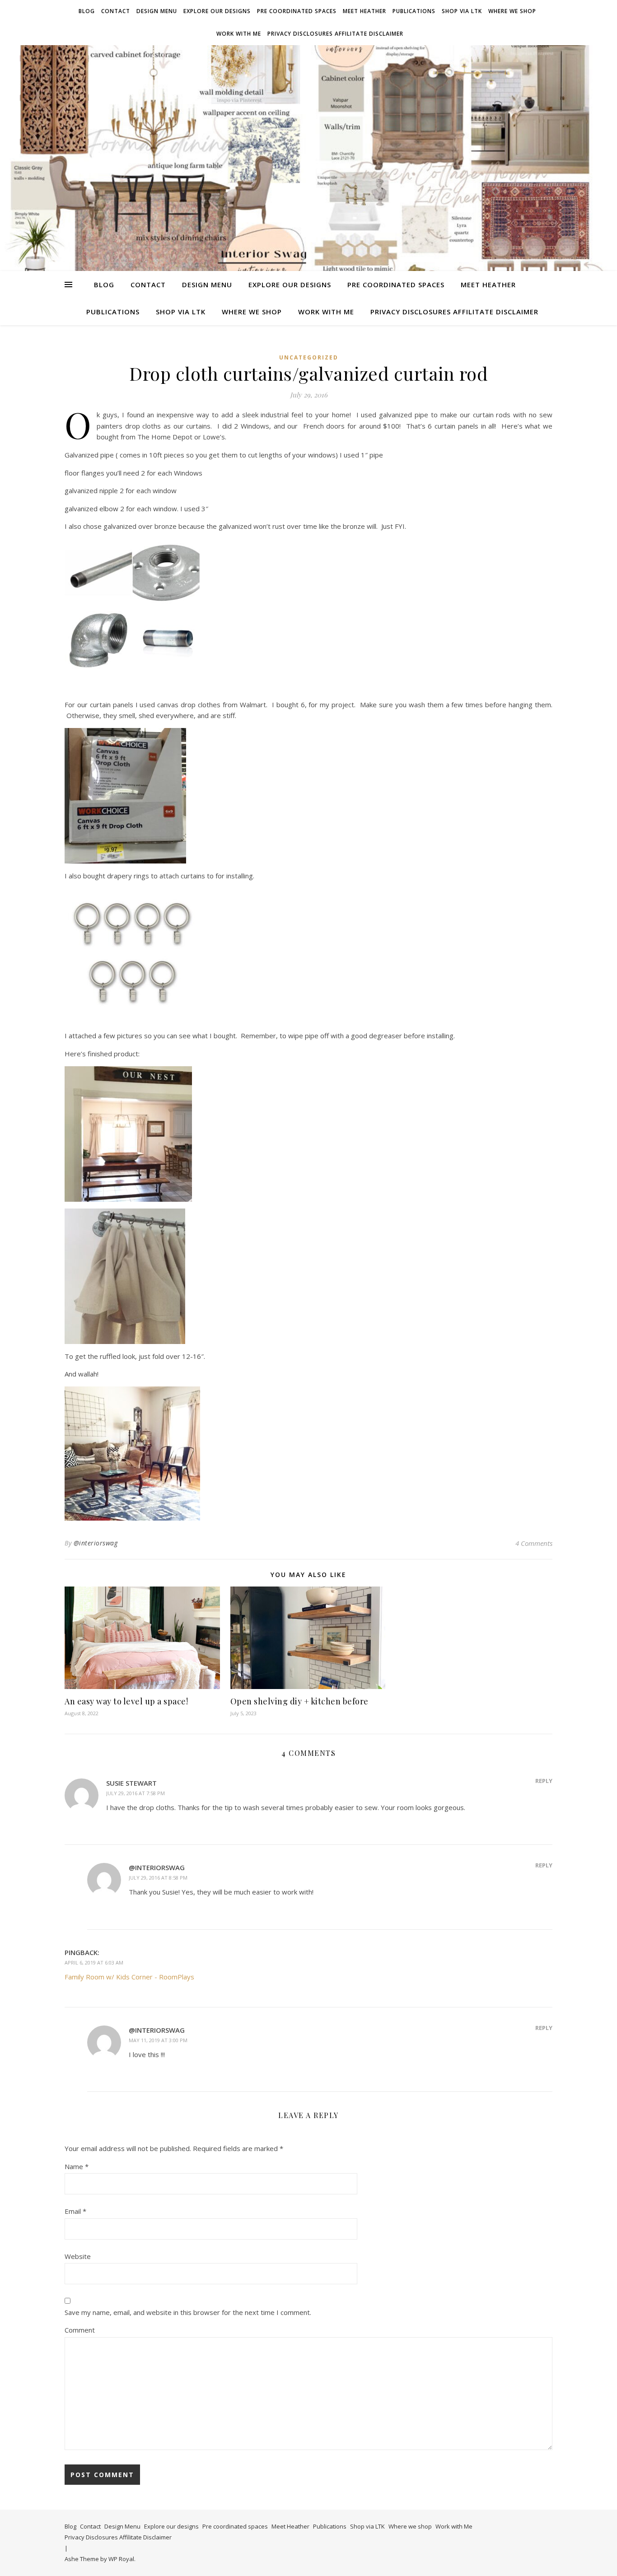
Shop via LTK (462, 11)
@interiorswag (96, 1543)
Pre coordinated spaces (297, 11)
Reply (544, 1781)
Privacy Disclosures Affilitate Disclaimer (335, 34)
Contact (116, 11)
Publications (414, 11)
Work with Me (239, 34)
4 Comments (534, 1543)
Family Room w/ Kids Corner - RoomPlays (129, 1977)
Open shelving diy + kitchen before (299, 1701)
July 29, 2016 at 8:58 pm (158, 1878)
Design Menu (157, 11)
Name (77, 2166)
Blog (87, 11)
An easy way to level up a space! (126, 1701)
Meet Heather (365, 11)
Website (78, 2256)
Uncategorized (309, 357)
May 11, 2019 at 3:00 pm (158, 2040)
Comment (80, 2330)
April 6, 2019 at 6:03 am (94, 1962)
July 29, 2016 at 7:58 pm (136, 1793)
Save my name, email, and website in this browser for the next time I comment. (188, 2312)
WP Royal (121, 2559)
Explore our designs (217, 11)
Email (75, 2211)
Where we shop (512, 11)
